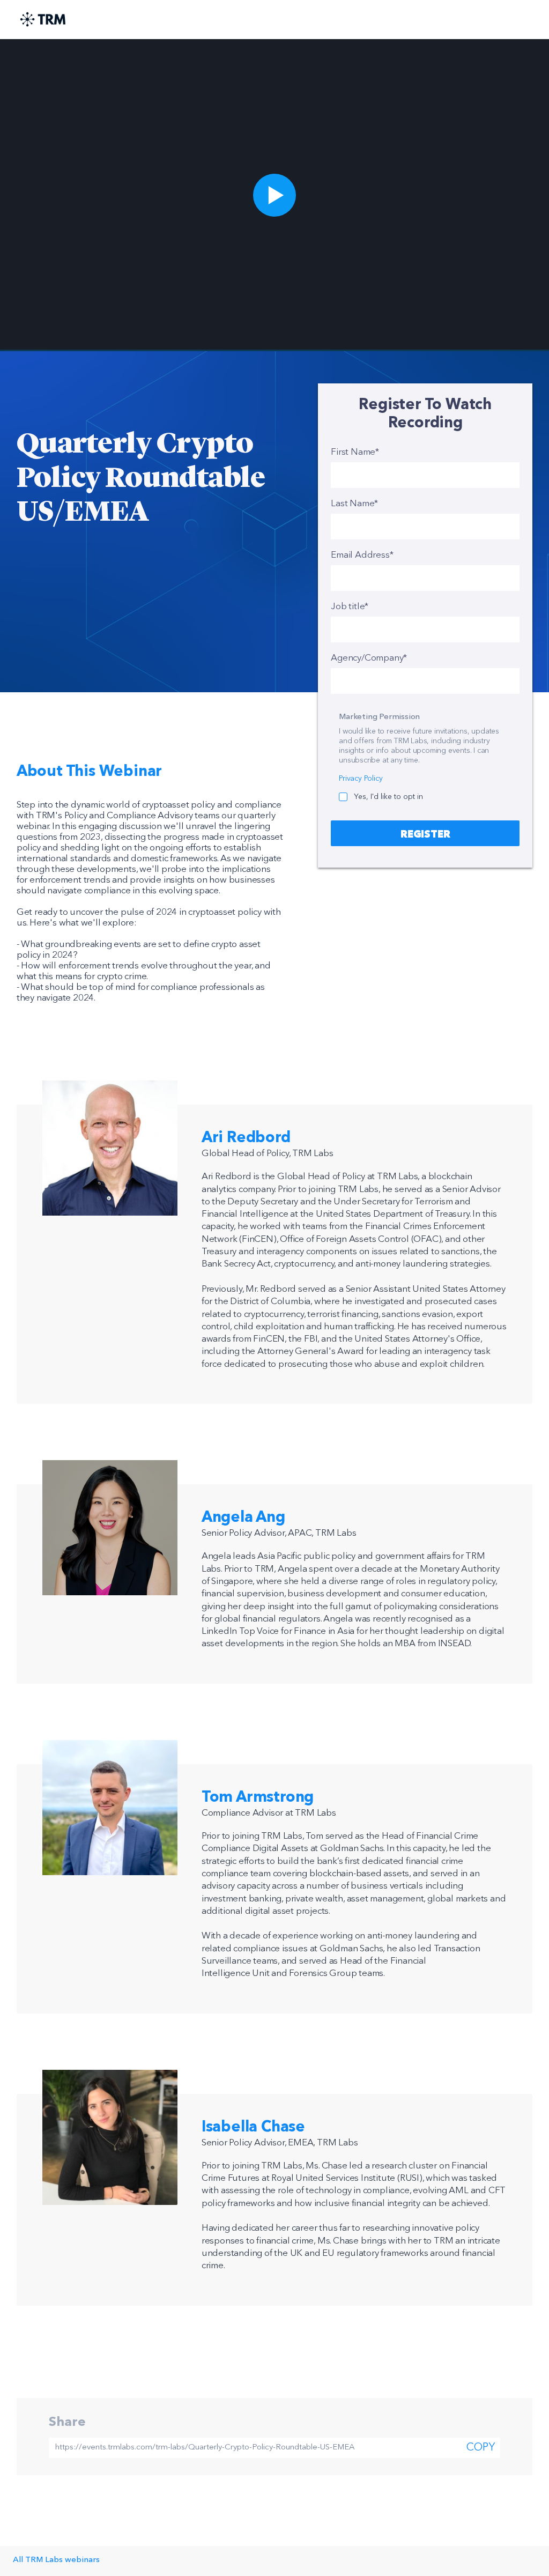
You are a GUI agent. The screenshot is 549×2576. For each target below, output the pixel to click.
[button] (274, 195)
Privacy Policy (361, 779)
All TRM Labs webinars (56, 2560)
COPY (481, 2448)
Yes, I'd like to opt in (388, 797)
